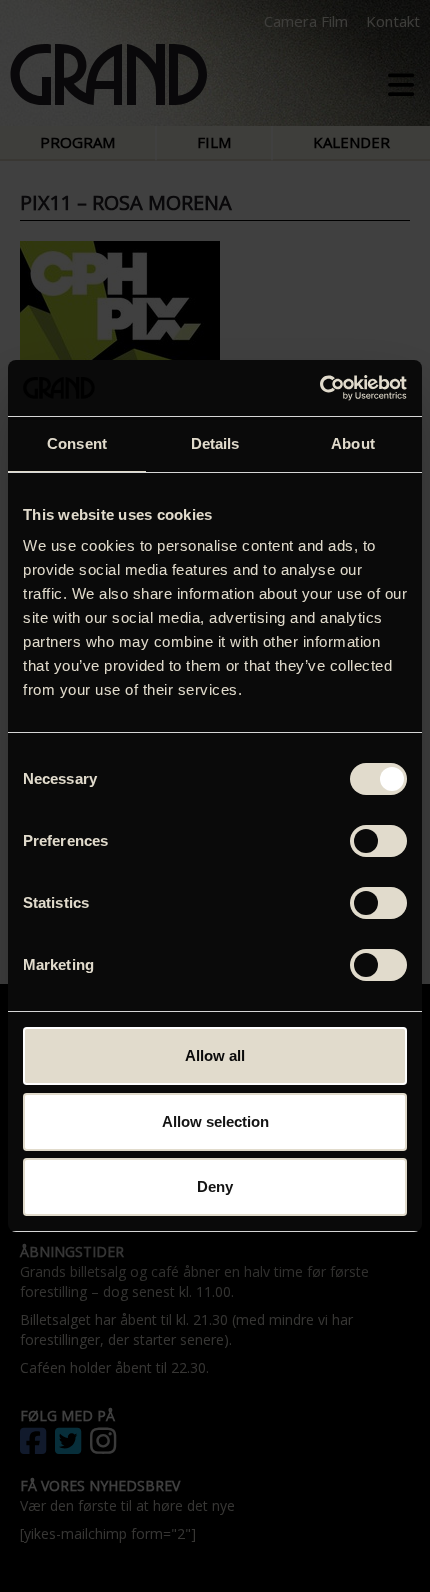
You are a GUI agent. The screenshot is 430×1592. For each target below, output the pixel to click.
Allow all (215, 1055)
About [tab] (353, 443)
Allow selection (215, 1121)
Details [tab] (215, 443)
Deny (215, 1186)
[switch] (378, 841)
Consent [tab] (77, 443)
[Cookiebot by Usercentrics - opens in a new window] (319, 388)
